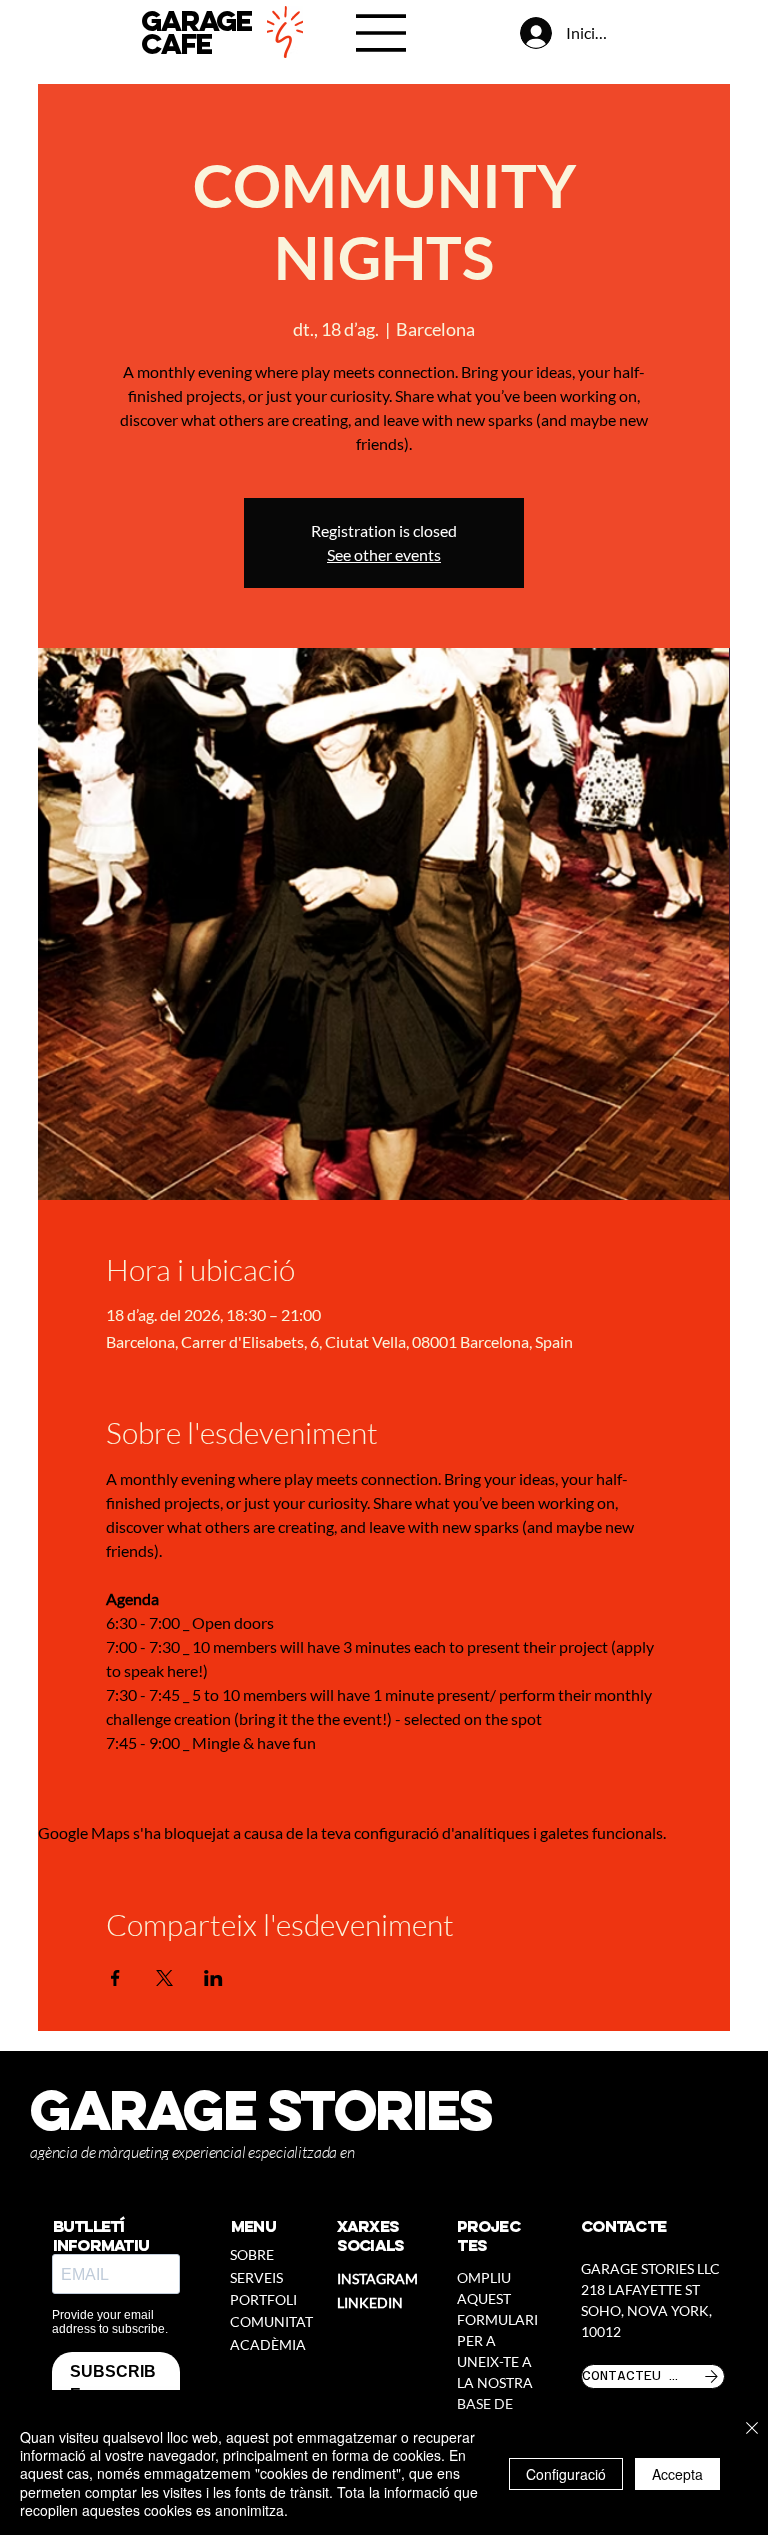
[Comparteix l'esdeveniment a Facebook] (115, 1978)
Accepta (677, 2474)
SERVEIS (256, 2277)
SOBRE (252, 2254)
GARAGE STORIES (260, 2109)
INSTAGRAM (377, 2278)
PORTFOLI (263, 2299)
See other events (384, 554)
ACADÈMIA (268, 2344)
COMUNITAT (271, 2321)
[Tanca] (752, 2430)
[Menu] (382, 33)
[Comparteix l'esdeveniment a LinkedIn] (213, 1978)
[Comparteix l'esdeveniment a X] (164, 1978)
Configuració (566, 2474)
